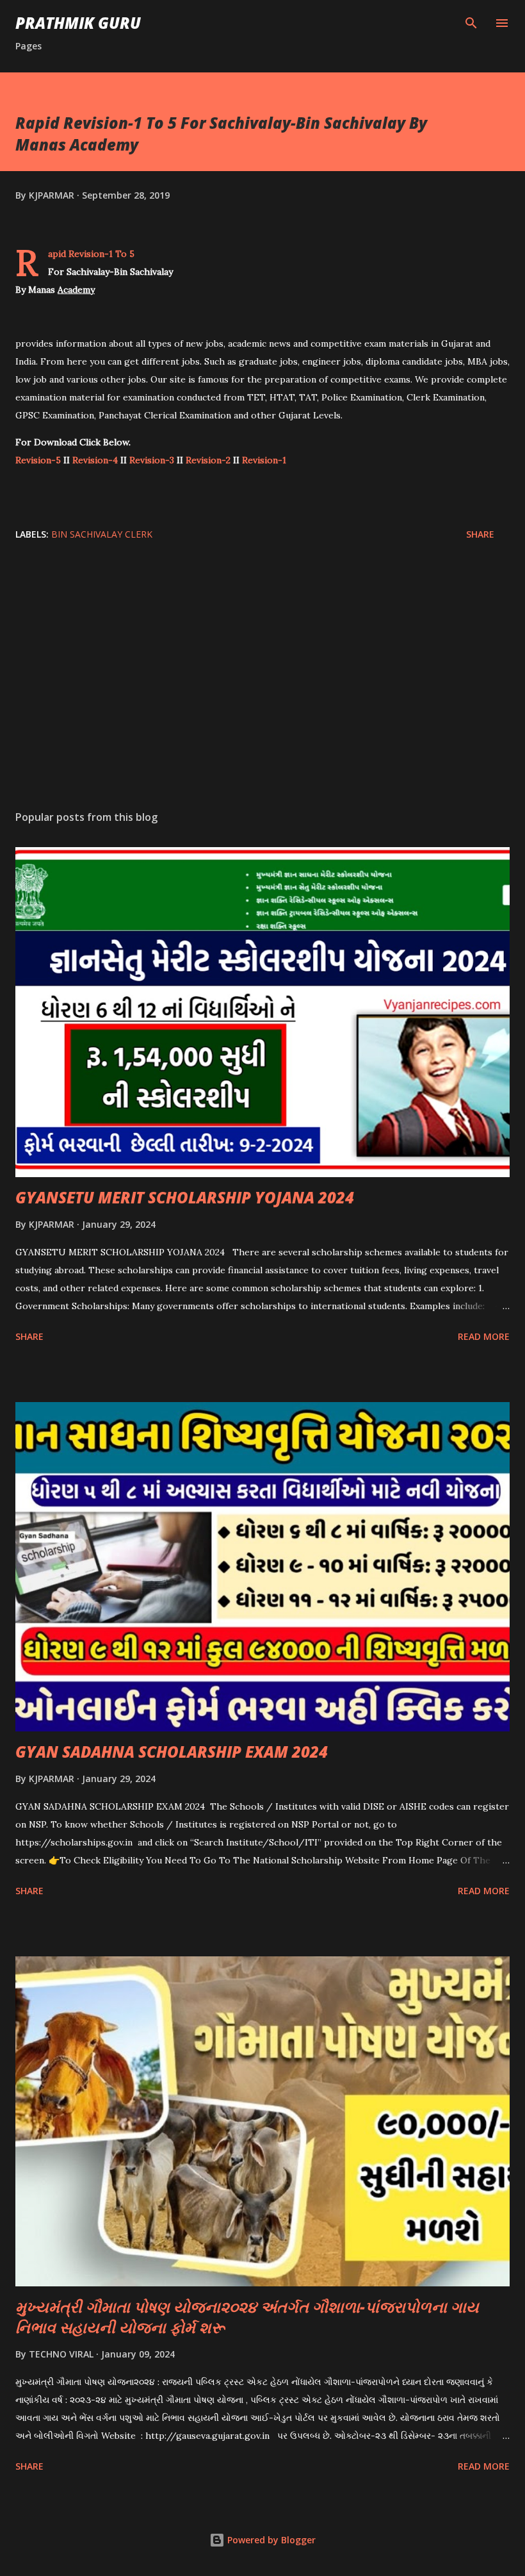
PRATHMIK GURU (78, 23)
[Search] (471, 23)
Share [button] (480, 534)
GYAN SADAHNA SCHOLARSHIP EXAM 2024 (172, 1752)
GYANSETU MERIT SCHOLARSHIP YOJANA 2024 (185, 1197)
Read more (484, 1336)
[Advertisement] (262, 679)
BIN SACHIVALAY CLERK (102, 534)
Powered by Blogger (270, 2540)
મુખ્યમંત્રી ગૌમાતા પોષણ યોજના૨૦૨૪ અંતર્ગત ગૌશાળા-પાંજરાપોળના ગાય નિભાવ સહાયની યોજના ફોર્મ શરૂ (247, 2317)
